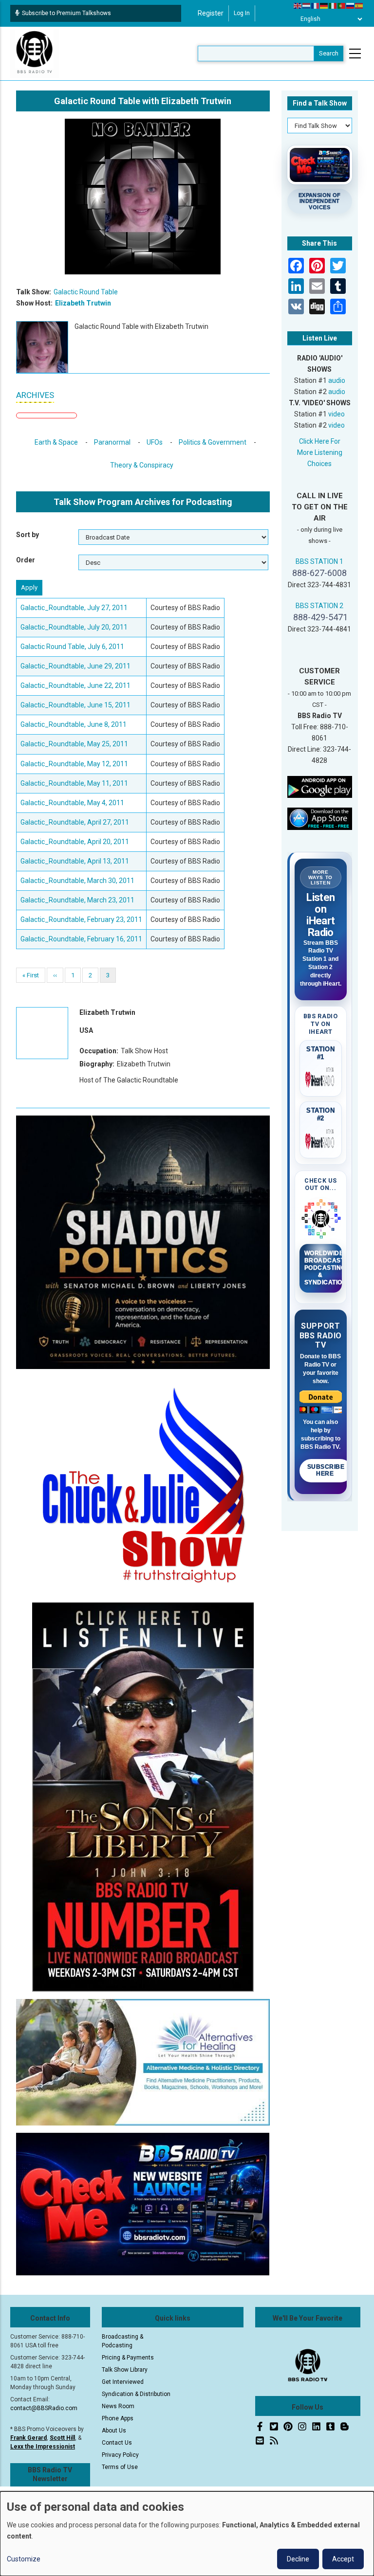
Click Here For (320, 441)
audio (337, 380)
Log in (242, 13)
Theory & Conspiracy (142, 465)
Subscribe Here (326, 1470)
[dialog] (187, 2534)
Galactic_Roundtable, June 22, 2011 (75, 685)
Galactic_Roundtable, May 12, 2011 (74, 764)
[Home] (35, 53)
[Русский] (351, 5)
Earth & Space (56, 442)
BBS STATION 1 (319, 561)
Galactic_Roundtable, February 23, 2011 (81, 919)
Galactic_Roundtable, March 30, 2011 (77, 881)
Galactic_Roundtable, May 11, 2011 (74, 783)
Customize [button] (24, 2559)
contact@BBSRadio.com (44, 2408)
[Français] (316, 5)
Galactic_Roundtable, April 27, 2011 (75, 822)
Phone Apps (118, 2418)
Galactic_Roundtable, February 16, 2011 (81, 939)
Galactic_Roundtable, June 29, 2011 (75, 666)
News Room (118, 2406)
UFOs (155, 442)
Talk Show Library (125, 2370)
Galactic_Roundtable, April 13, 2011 (75, 861)
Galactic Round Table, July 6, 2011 (72, 647)
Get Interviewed (123, 2382)
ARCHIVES (35, 395)
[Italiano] (333, 5)
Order (26, 560)
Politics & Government (213, 442)
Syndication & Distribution (136, 2394)
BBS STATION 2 (319, 606)
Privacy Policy (120, 2455)
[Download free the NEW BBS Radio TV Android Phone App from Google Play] (320, 786)
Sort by (28, 535)
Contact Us (117, 2443)
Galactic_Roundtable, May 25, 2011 (74, 744)
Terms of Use (120, 2467)
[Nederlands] (307, 5)
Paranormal (112, 442)
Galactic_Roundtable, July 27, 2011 (74, 608)
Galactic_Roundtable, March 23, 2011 (77, 900)
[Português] (342, 5)
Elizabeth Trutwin (83, 303)
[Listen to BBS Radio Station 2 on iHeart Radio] (321, 1139)
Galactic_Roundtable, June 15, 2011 (75, 705)
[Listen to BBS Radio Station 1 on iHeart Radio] (321, 1078)
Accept (343, 2559)
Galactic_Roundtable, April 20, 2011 (75, 842)
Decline (298, 2559)
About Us (114, 2431)
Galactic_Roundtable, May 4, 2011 (72, 803)
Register (211, 13)
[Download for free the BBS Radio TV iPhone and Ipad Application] (320, 818)
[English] (298, 5)
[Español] (359, 5)
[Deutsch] (324, 5)
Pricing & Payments (128, 2358)
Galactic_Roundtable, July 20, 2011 (74, 627)
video (337, 414)
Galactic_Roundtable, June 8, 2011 (74, 724)
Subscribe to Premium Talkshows (66, 13)
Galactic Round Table (86, 292)
